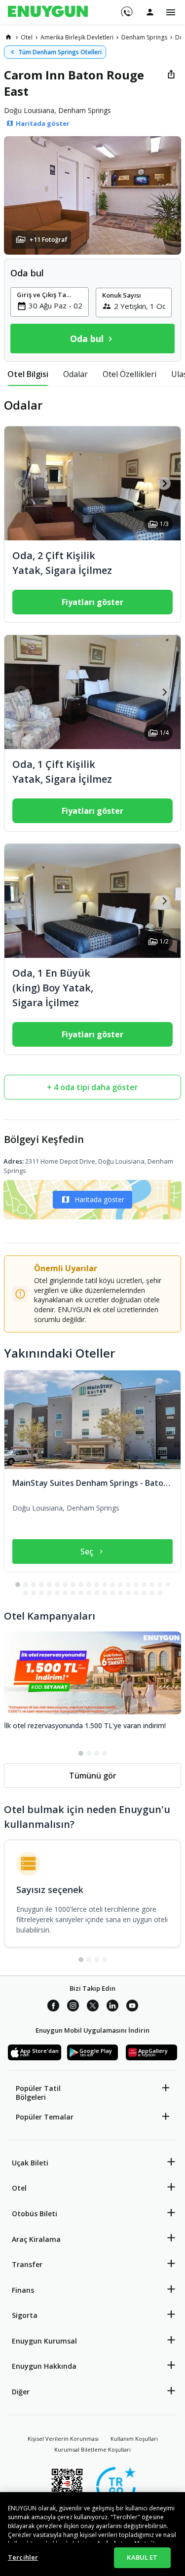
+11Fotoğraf (48, 240)
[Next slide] (164, 483)
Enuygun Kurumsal (44, 2341)
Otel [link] (27, 37)
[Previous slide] (21, 483)
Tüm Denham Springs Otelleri (60, 52)
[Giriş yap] (150, 12)
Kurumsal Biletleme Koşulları (92, 2449)
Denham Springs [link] (144, 37)
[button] (92, 195)
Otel (19, 2188)
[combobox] (55, 305)
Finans (23, 2290)
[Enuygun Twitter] (93, 2007)
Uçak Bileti (30, 2163)
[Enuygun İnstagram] (73, 2007)
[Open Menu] (171, 12)
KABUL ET (142, 2557)
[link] (8, 37)
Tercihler (23, 2557)
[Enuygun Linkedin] (112, 2007)
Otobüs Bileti (35, 2214)
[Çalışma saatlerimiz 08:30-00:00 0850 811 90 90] (126, 8)
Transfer (27, 2264)
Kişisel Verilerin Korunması (63, 2439)
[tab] (28, 374)
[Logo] (48, 12)
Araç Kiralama (36, 2239)
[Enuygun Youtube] (132, 2007)
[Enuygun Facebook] (53, 2007)
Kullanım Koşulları (134, 2439)
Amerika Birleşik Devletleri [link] (77, 37)
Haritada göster (99, 1199)
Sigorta (25, 2315)
